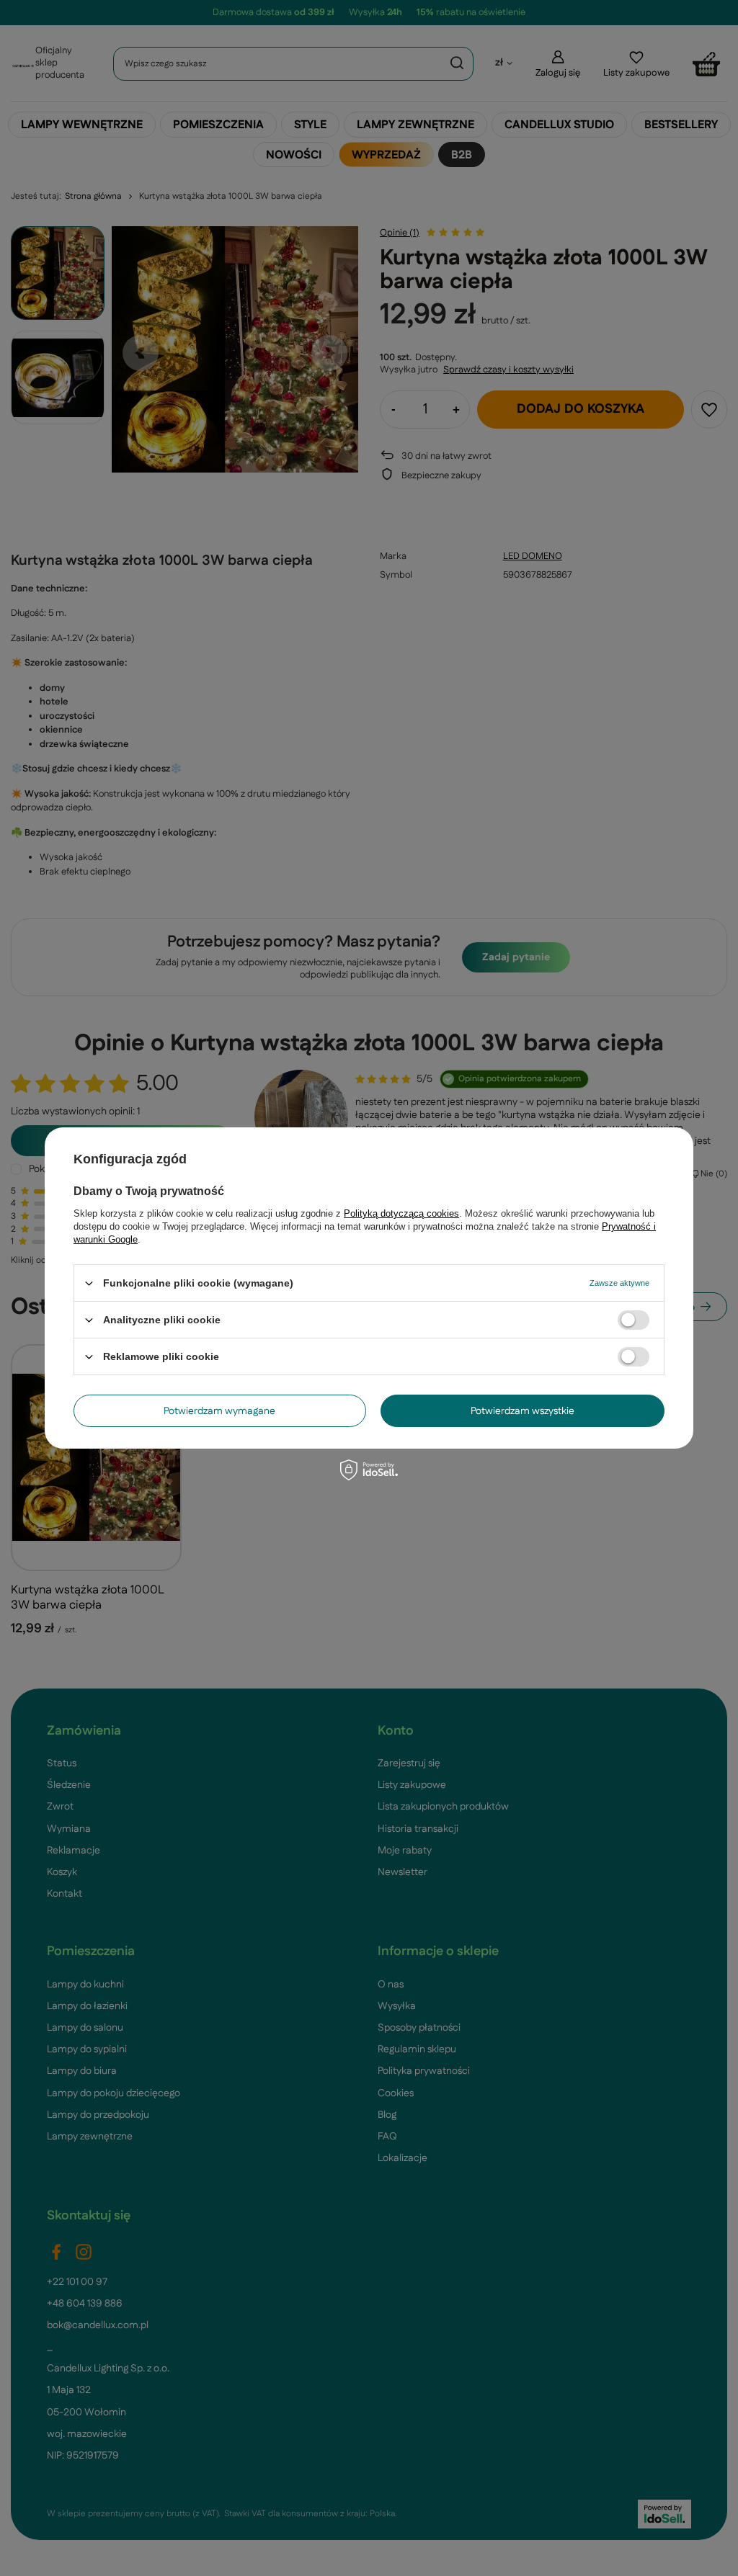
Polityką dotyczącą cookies (401, 1213)
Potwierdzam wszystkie (523, 1410)
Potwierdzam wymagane (219, 1410)
